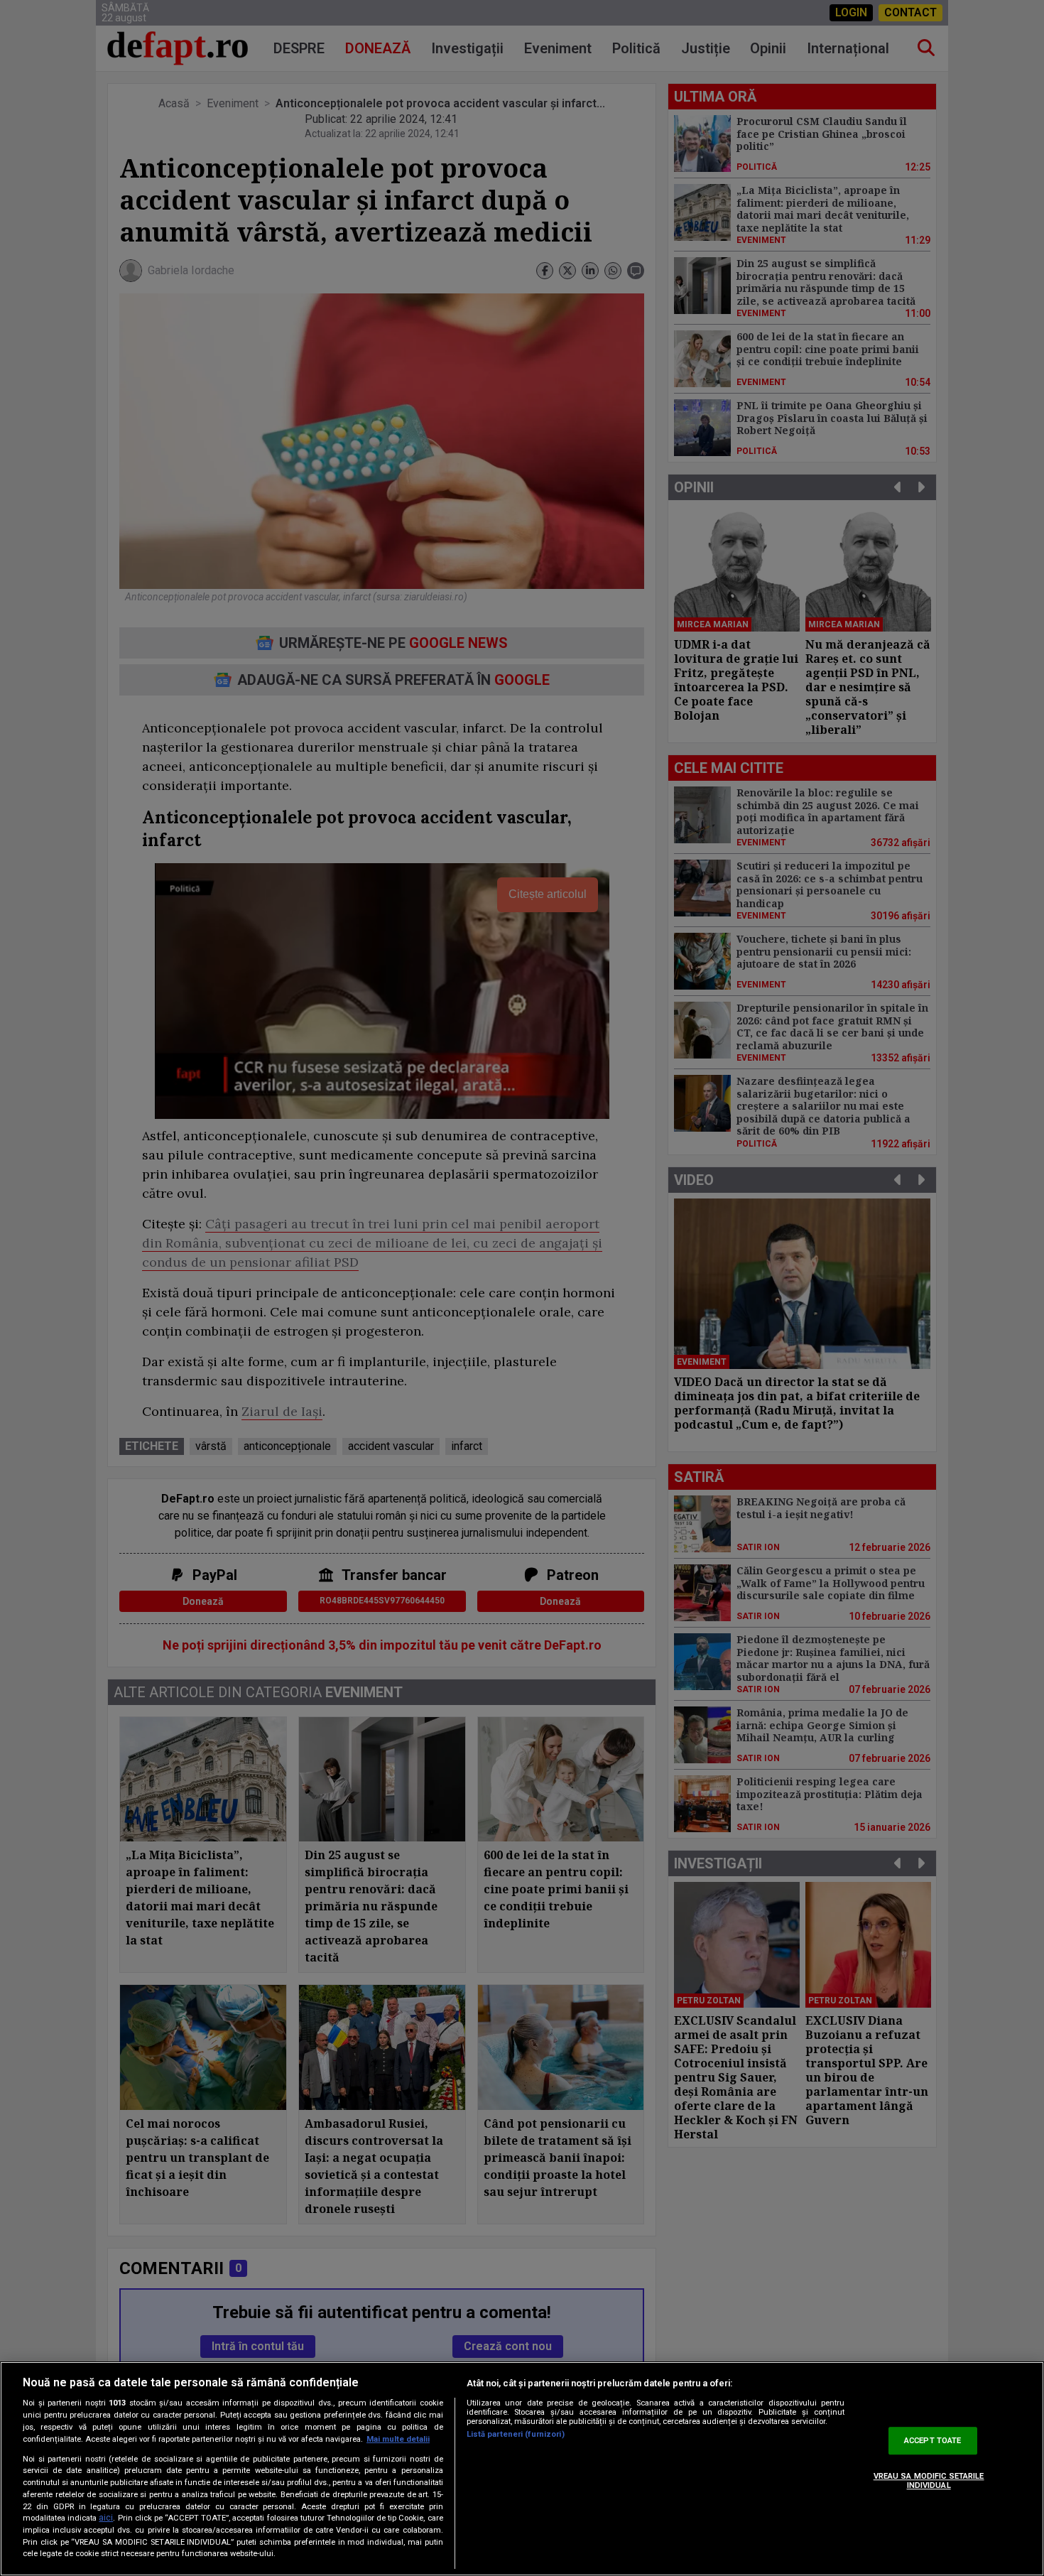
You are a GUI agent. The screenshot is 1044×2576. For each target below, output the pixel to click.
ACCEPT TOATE (932, 2441)
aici (106, 2518)
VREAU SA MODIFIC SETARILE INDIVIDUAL (929, 2481)
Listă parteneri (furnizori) (516, 2434)
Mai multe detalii (398, 2439)
